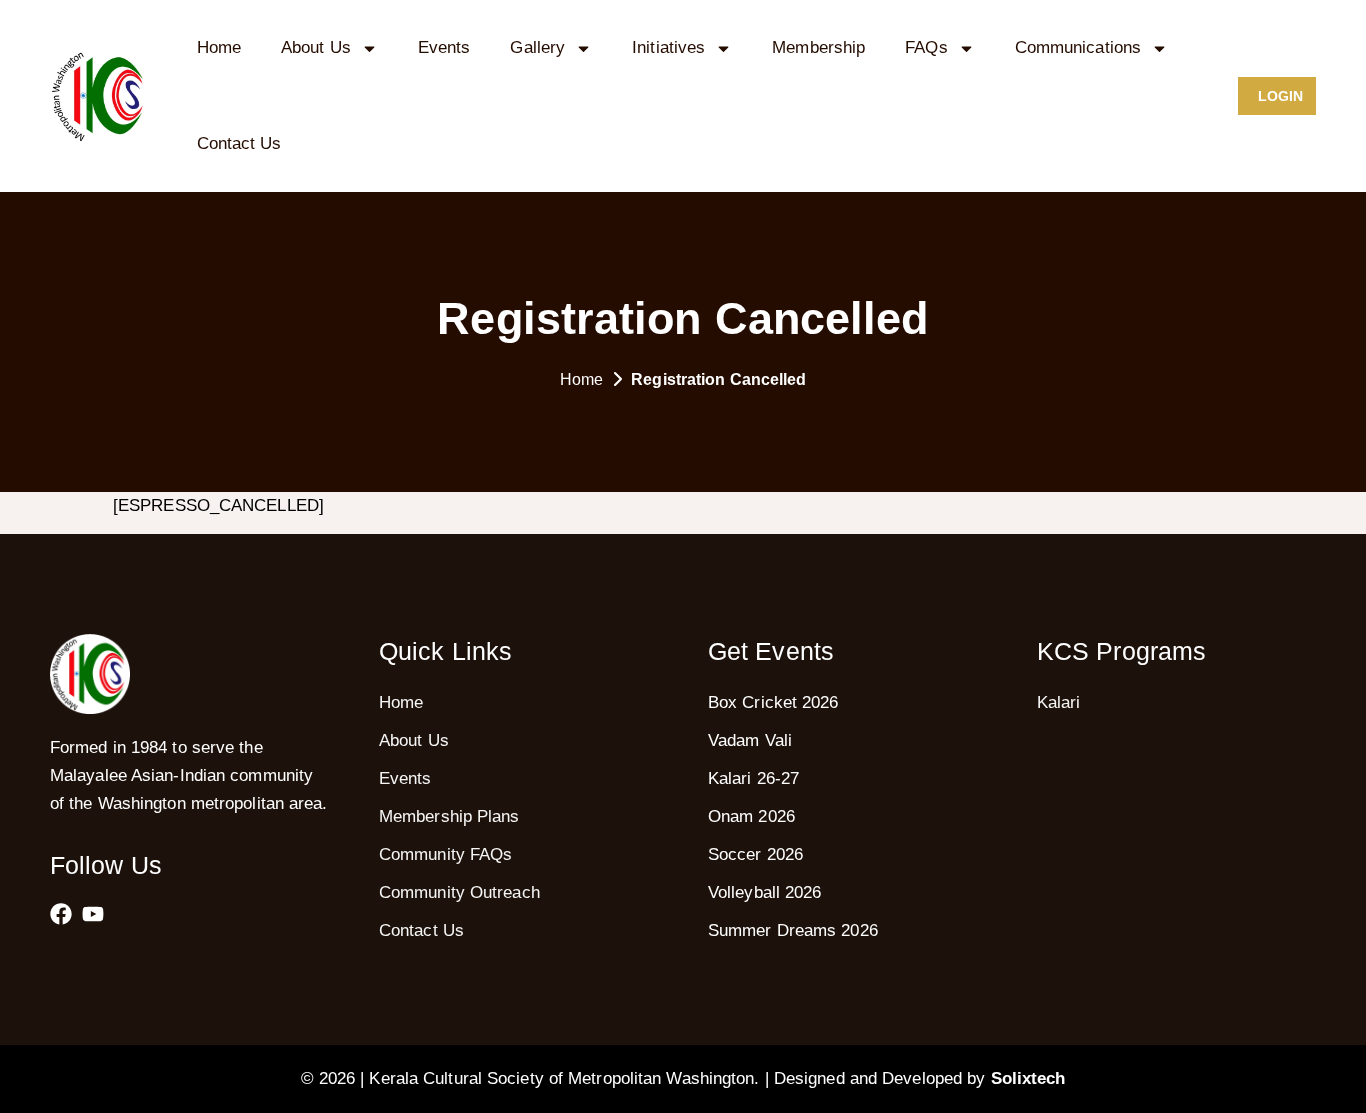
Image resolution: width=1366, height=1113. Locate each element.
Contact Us (239, 143)
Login (1281, 96)
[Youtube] (93, 914)
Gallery (537, 47)
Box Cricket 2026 (773, 702)
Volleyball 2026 (765, 892)
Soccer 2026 (755, 854)
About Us (316, 47)
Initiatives (668, 47)
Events (444, 47)
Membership (818, 47)
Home (219, 47)
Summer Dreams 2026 (793, 930)
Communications (1078, 47)
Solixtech (1028, 1078)
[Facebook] (61, 914)
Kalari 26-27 (753, 778)
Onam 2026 (751, 816)
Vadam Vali (750, 740)
